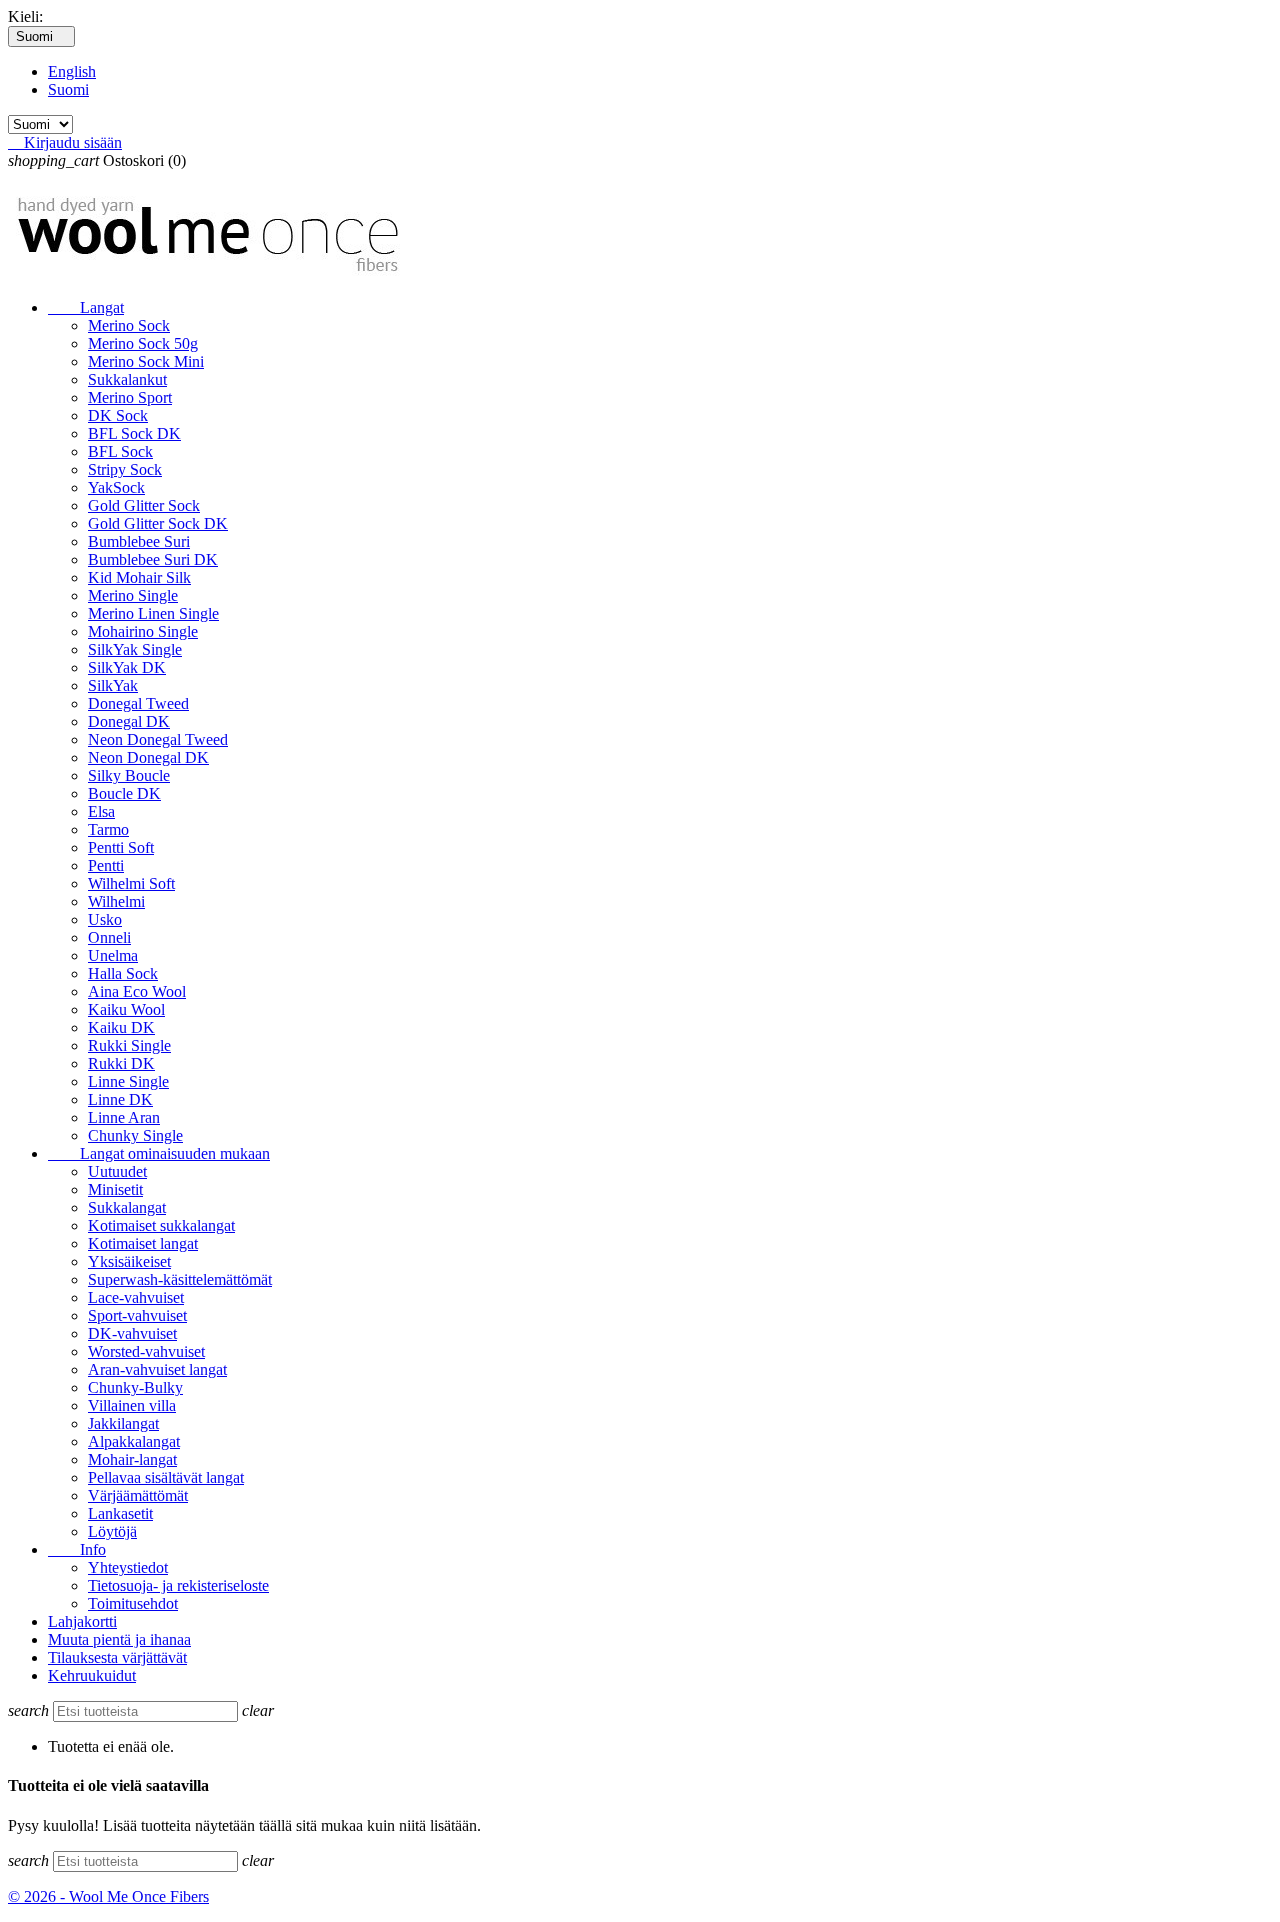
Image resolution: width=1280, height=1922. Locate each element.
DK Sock (118, 415)
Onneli (109, 937)
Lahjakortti (82, 1621)
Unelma (113, 955)
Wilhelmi (116, 901)
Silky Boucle (129, 775)
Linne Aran (124, 1117)
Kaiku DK (121, 1027)
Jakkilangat (123, 1423)
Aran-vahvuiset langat (157, 1369)
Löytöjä (112, 1531)
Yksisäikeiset (129, 1261)
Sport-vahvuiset (137, 1315)
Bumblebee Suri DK (153, 559)
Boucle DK (124, 793)
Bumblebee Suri (139, 541)
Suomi (68, 89)
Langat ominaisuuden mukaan (159, 1153)
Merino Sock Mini (146, 361)
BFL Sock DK (134, 433)
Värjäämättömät (138, 1495)
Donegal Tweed (138, 703)
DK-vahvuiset (132, 1333)
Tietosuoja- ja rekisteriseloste (178, 1585)
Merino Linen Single (153, 613)
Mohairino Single (143, 631)
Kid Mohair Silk (139, 577)
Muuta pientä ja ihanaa (119, 1639)
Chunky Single (135, 1135)
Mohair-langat (132, 1459)
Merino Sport (130, 397)
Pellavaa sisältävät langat (166, 1477)
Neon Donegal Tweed (158, 739)
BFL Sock (120, 451)
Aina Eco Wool (137, 991)
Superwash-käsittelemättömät (180, 1279)
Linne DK (120, 1099)
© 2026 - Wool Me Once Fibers (108, 1896)
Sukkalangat (127, 1207)
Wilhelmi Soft (131, 883)
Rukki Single (129, 1045)
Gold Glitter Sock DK (158, 523)
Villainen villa (132, 1405)
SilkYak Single (135, 649)
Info (77, 1549)
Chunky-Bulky (135, 1387)
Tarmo (108, 829)
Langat (86, 307)
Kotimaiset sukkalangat (161, 1225)
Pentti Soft (121, 847)
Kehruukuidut (92, 1675)
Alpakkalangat (134, 1441)
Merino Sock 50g (143, 343)
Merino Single (133, 595)
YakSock (116, 487)
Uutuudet (117, 1171)
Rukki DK (121, 1063)
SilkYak (113, 685)
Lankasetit (120, 1513)
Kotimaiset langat (143, 1243)
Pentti (106, 865)
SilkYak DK (127, 667)
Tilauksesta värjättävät (117, 1657)
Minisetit (115, 1189)
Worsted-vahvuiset (146, 1351)
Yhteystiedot (128, 1567)
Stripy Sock (125, 469)
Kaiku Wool (126, 1009)
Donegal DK (129, 721)
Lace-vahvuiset (136, 1297)
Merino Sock (129, 325)
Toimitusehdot (133, 1603)
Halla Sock (123, 973)
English (72, 71)
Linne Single (128, 1081)
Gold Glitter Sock (144, 505)
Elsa (101, 811)
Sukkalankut (127, 379)
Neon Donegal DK (148, 757)
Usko (105, 919)
